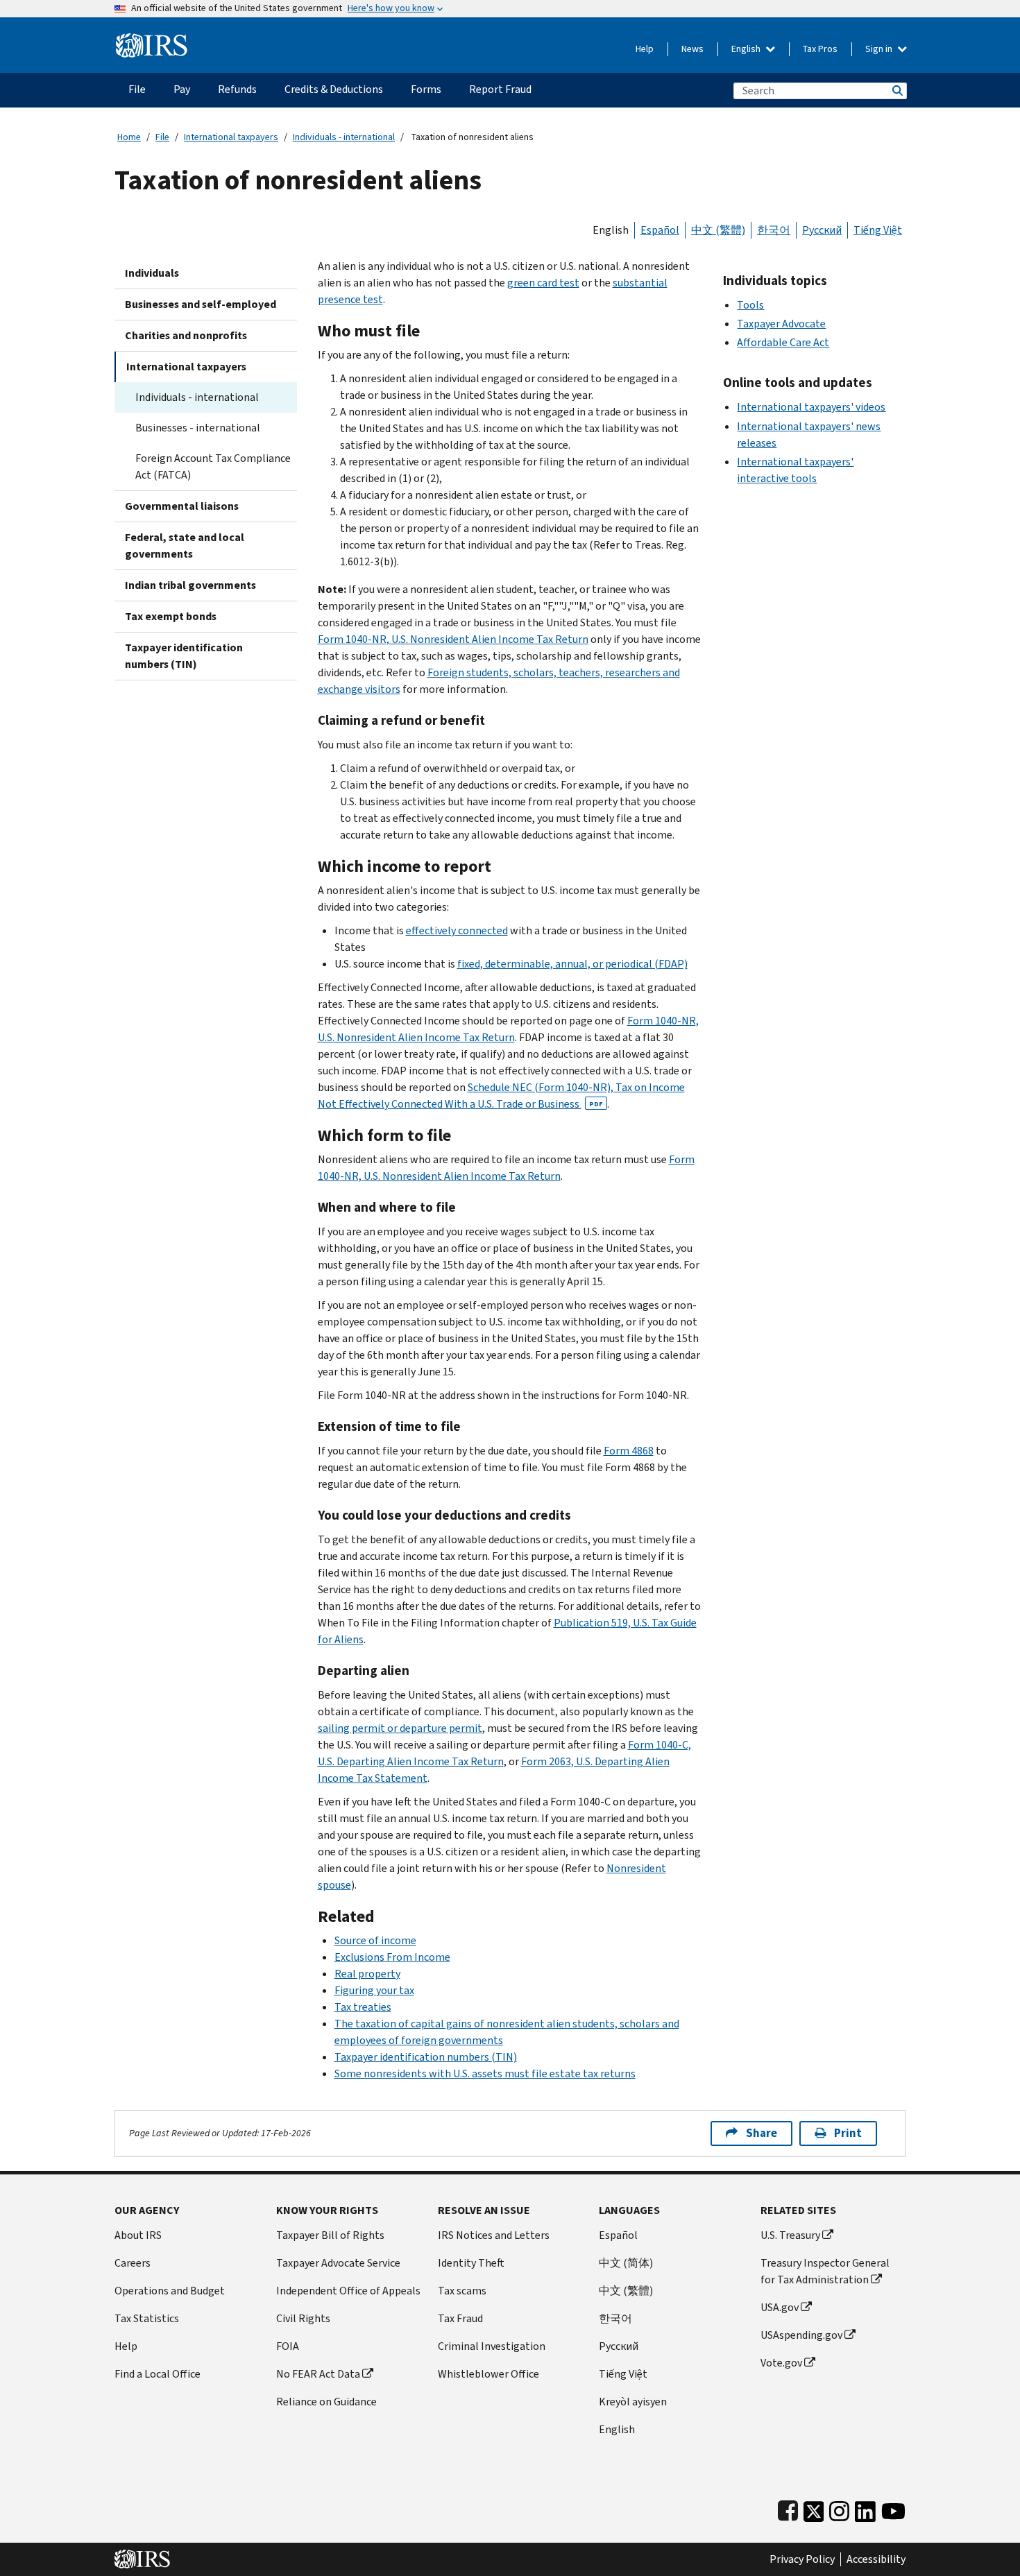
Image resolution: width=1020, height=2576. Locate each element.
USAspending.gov (801, 2335)
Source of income (375, 1940)
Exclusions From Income (392, 1957)
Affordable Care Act (783, 342)
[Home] (152, 40)
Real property (367, 1974)
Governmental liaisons (182, 506)
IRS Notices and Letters (494, 2235)
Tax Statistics (147, 2318)
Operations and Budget (170, 2291)
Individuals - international (344, 137)
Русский (822, 230)
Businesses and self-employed (201, 304)
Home (129, 137)
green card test (543, 283)
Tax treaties (363, 2007)
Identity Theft (471, 2263)
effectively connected (457, 930)
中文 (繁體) (718, 230)
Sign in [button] (880, 49)
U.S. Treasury (790, 2235)
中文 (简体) (626, 2263)
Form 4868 (629, 1451)
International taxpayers (231, 137)
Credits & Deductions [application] (334, 89)
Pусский (619, 2346)
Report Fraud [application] (500, 89)
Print (848, 2133)
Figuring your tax (374, 1990)
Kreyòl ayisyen (633, 2402)
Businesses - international (198, 428)
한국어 (774, 230)
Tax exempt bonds (171, 616)
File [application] (137, 89)
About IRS (138, 2235)
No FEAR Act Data (318, 2374)
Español (660, 230)
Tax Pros (820, 49)
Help (645, 49)
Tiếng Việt (878, 230)
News (692, 49)
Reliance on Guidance (326, 2402)
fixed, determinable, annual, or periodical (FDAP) (572, 964)
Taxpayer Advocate (781, 324)
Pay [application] (182, 89)
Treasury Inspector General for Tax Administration (825, 2271)
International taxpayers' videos (811, 407)
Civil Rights (303, 2318)
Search (896, 91)
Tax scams (462, 2291)
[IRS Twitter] (814, 2508)
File (162, 137)
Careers (133, 2263)
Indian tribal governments (190, 585)
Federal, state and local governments (185, 546)
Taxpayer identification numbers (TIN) (184, 656)
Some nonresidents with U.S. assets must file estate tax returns (485, 2073)
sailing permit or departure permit (400, 1728)
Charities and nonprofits (186, 335)
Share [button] (762, 2133)
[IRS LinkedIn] (865, 2508)
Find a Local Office (158, 2374)
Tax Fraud (460, 2318)
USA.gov (780, 2307)
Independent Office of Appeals (348, 2291)
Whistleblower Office (488, 2374)
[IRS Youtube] (893, 2508)
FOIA (288, 2346)
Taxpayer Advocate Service (338, 2263)
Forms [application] (426, 89)
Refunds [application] (237, 89)
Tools (750, 305)
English (747, 49)
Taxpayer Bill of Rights (330, 2235)
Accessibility (876, 2559)
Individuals (152, 273)
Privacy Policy (802, 2559)
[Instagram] (839, 2508)
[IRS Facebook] (788, 2508)
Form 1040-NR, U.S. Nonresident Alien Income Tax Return (453, 639)
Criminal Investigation (492, 2346)
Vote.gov (781, 2363)
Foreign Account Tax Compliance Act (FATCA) (213, 466)
